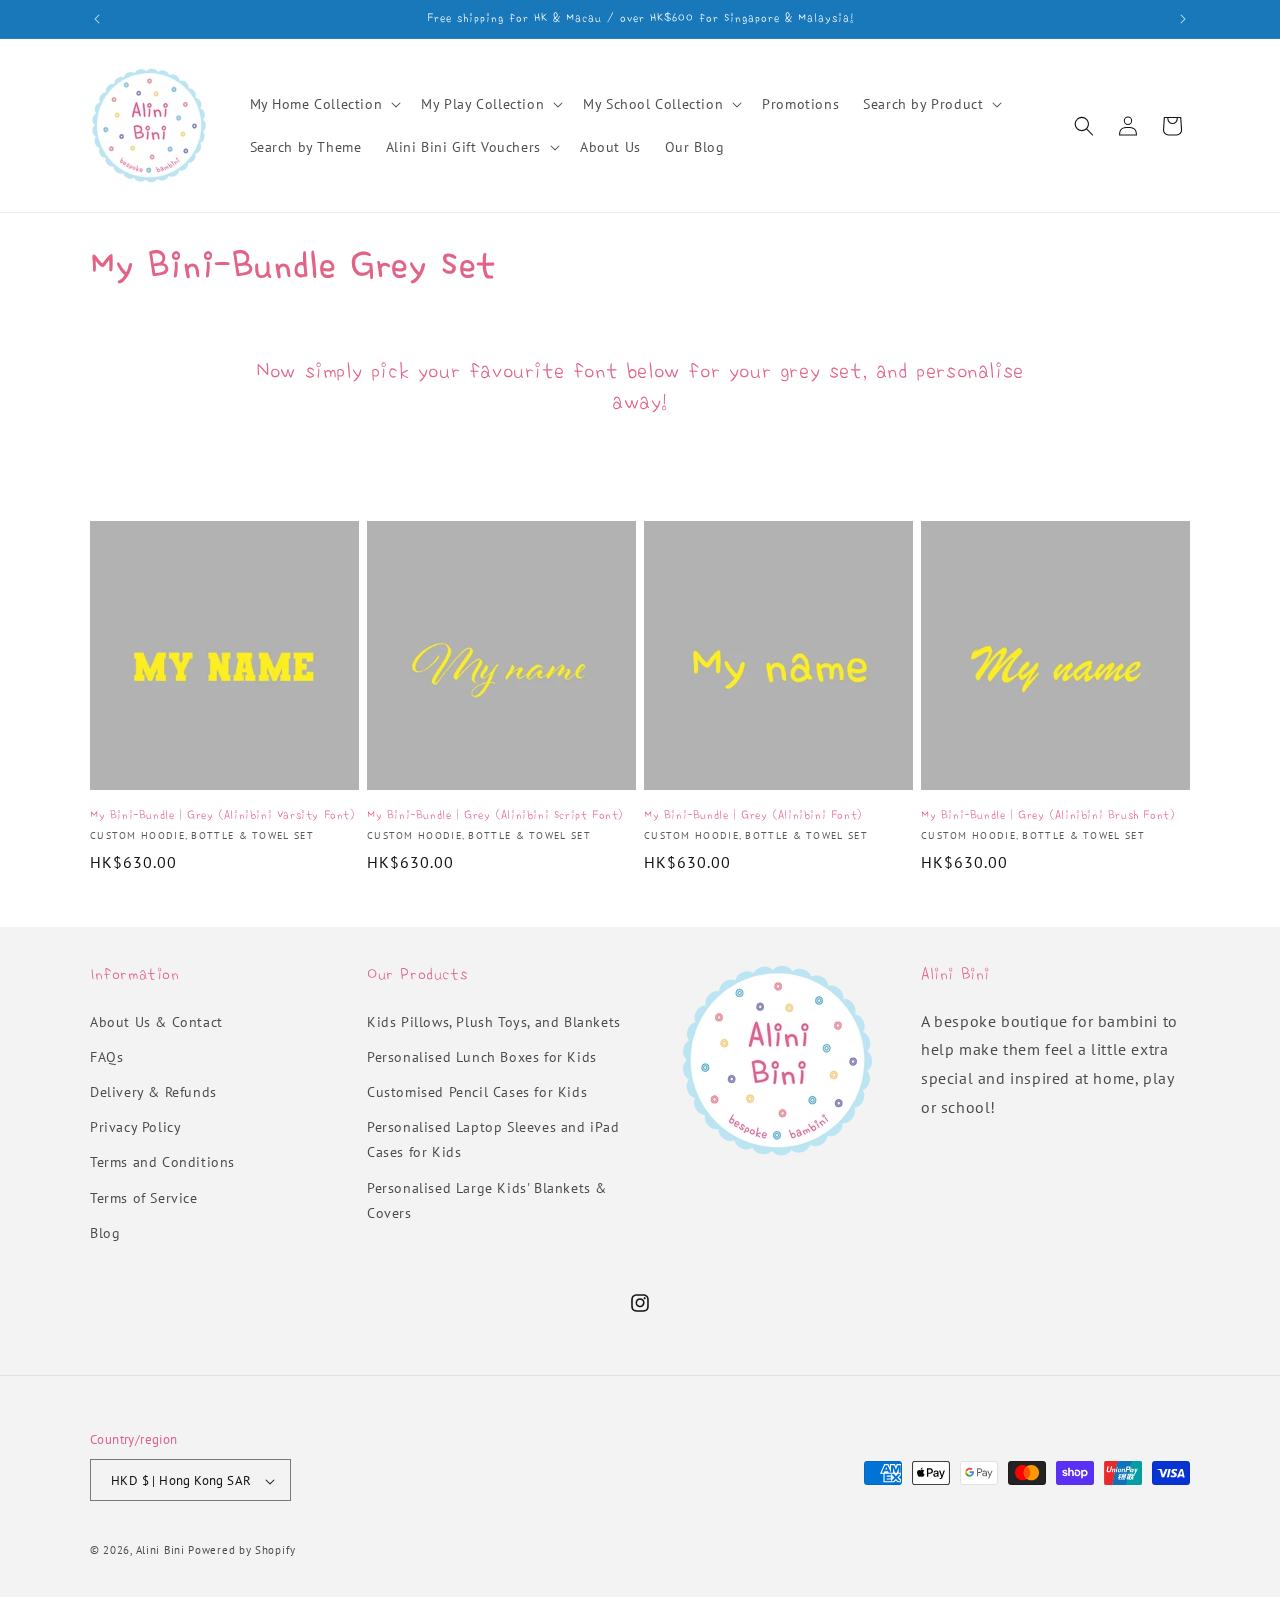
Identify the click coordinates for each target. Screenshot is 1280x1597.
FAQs (106, 1057)
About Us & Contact (156, 1022)
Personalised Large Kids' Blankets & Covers (487, 1200)
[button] (324, 104)
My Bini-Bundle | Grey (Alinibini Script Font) (495, 814)
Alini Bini (160, 1551)
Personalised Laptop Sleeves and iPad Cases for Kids (493, 1139)
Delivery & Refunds (153, 1092)
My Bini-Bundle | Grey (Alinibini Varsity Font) (222, 814)
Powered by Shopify (242, 1551)
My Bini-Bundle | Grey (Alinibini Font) (753, 814)
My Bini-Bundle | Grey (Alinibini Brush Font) (1047, 814)
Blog (105, 1233)
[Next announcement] (1183, 19)
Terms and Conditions (162, 1163)
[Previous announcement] (97, 19)
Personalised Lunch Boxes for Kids (482, 1057)
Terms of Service (144, 1198)
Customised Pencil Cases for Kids (477, 1092)
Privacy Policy (135, 1127)
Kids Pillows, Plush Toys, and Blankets (494, 1022)
